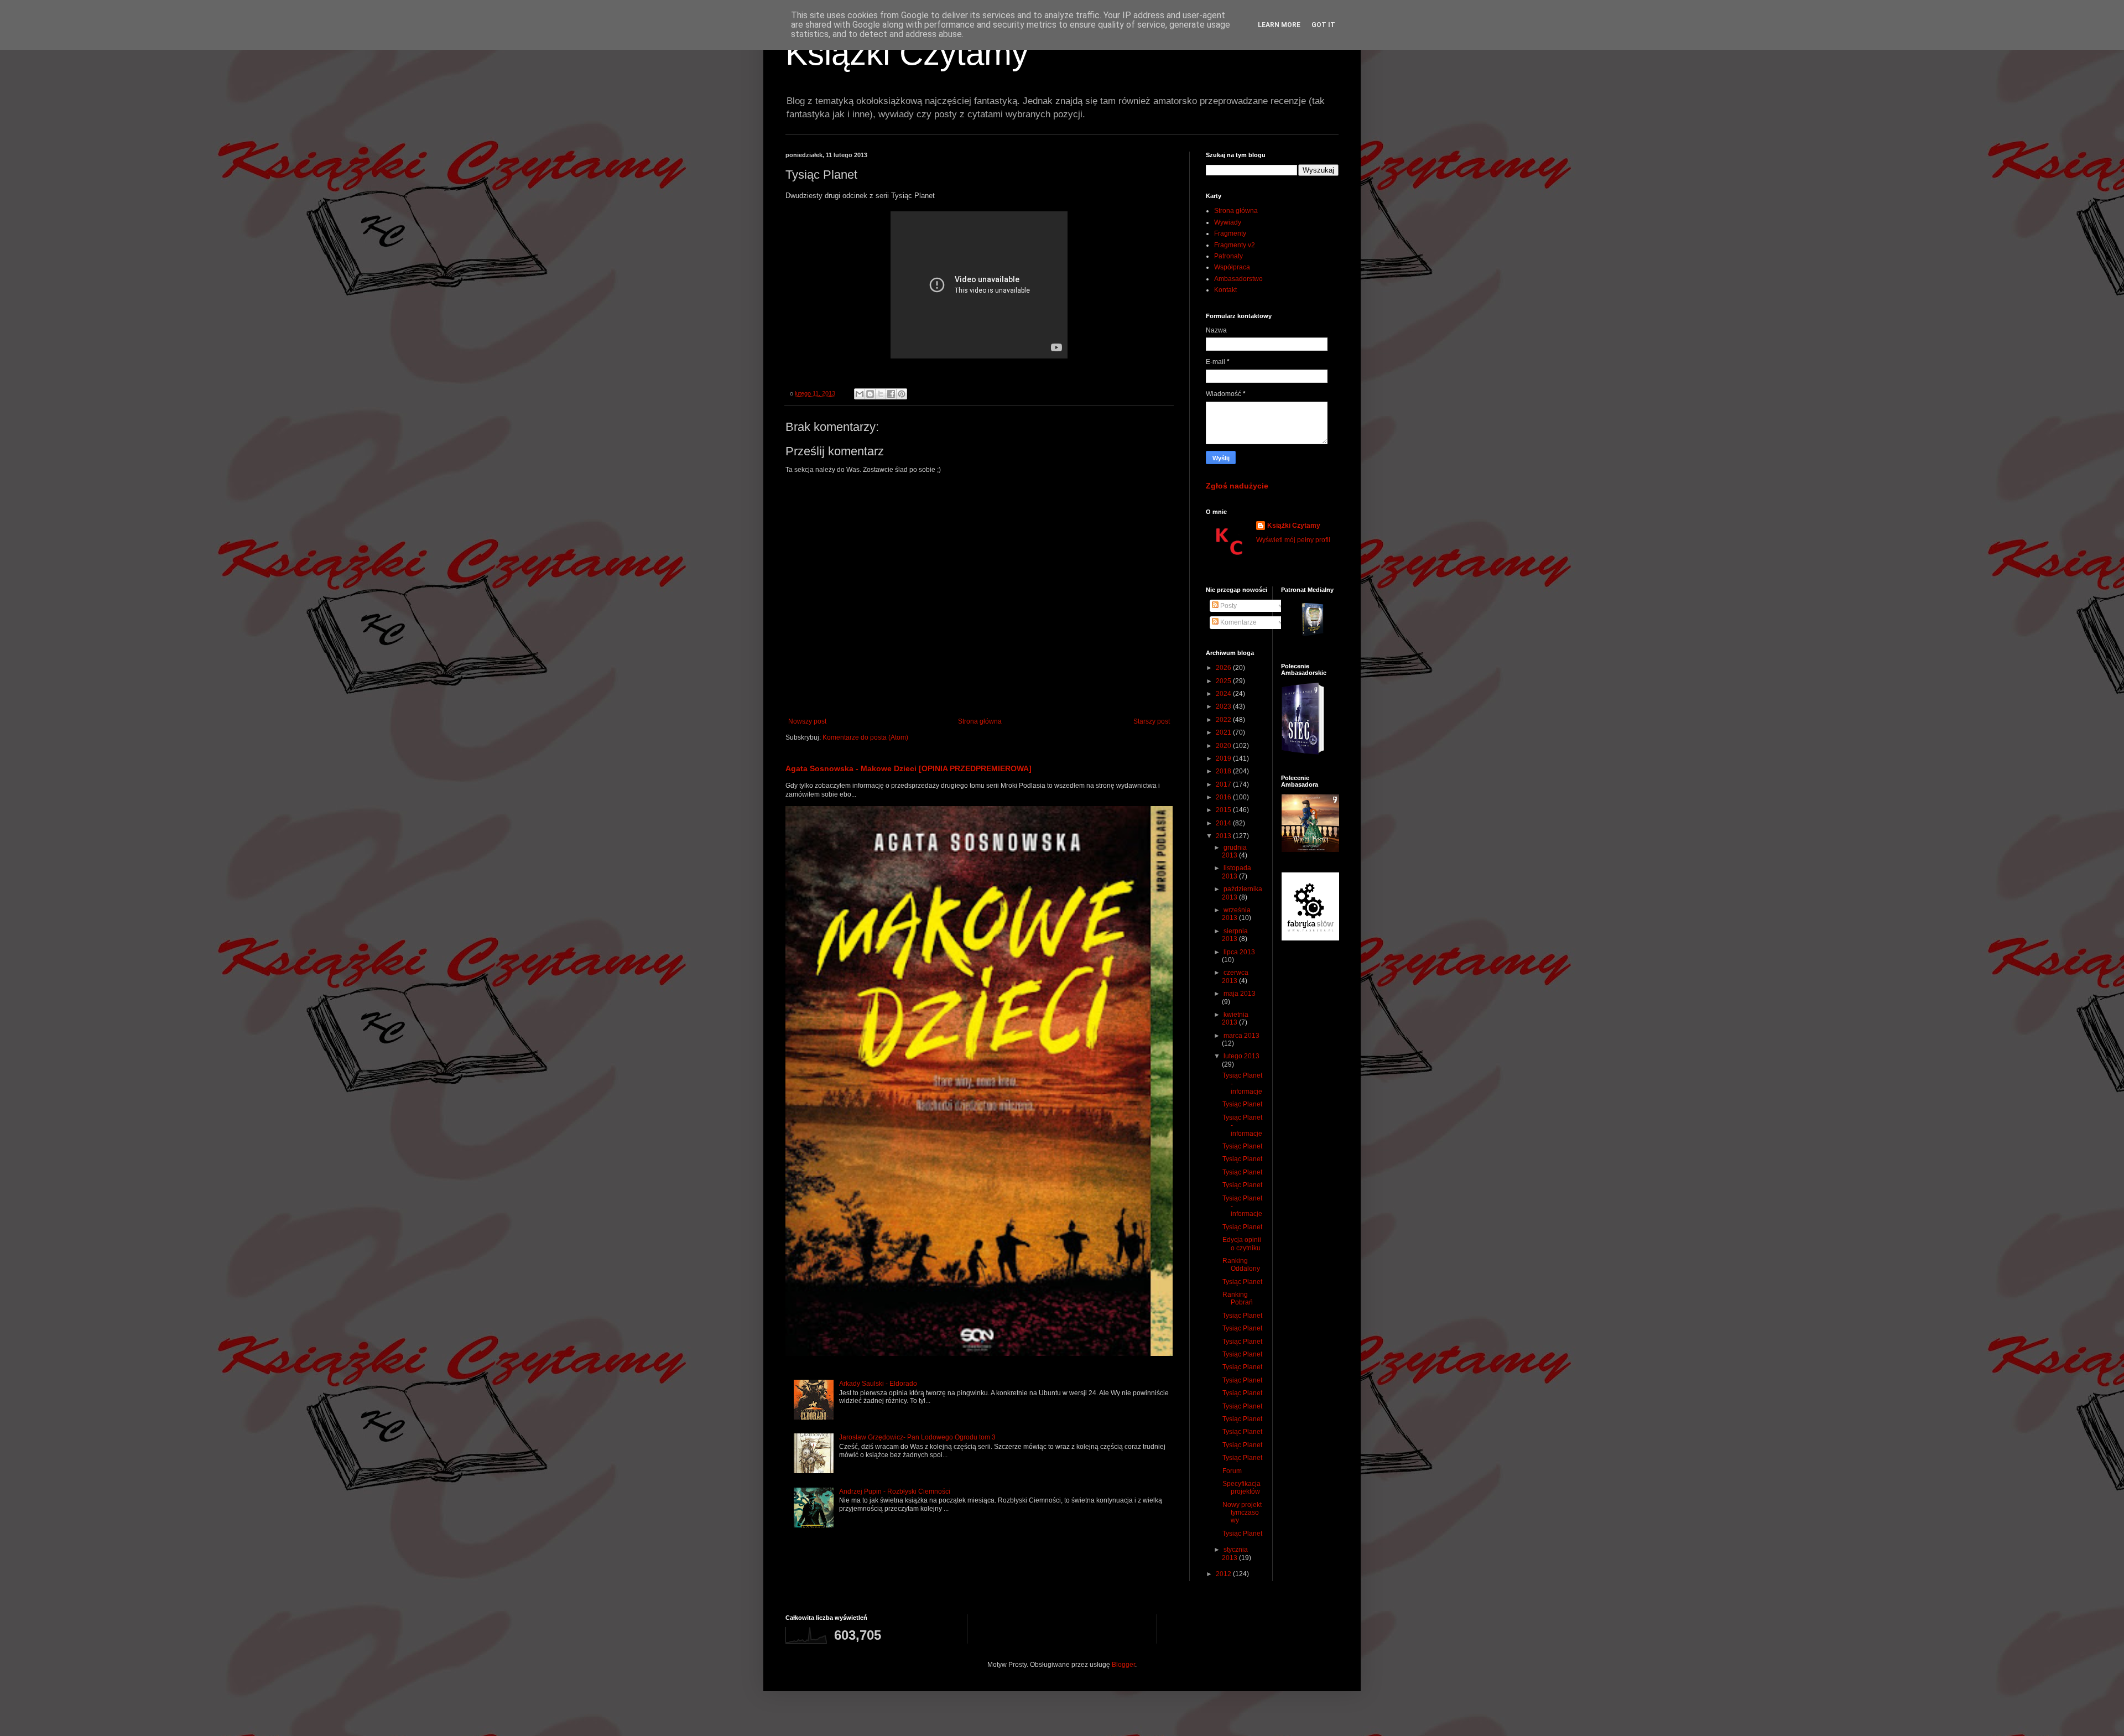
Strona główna (980, 721)
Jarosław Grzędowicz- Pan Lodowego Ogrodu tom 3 (917, 1437)
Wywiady (1228, 222)
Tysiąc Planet (1242, 1104)
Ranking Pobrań (1238, 1298)
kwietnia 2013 (1235, 1018)
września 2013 (1236, 914)
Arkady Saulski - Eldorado (878, 1384)
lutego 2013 (1241, 1056)
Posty (1228, 606)
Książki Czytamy (907, 53)
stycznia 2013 (1235, 1553)
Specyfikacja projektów (1241, 1488)
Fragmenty (1230, 233)
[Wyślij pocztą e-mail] (860, 394)
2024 (1224, 694)
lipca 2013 (1239, 952)
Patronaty (1228, 256)
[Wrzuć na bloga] (870, 394)
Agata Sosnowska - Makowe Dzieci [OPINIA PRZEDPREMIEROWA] (909, 768)
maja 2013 (1240, 994)
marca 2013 (1241, 1036)
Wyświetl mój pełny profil (1293, 540)
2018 (1224, 771)
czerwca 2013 (1235, 976)
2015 (1224, 810)
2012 (1224, 1574)
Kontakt (1225, 290)
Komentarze (1238, 622)
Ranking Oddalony (1241, 1265)
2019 (1224, 758)
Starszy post (1152, 721)
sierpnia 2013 (1235, 935)
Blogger (1123, 1665)
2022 (1224, 720)
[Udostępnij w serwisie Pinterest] (902, 394)
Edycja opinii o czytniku (1242, 1244)
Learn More (1279, 25)
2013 (1224, 836)
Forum (1232, 1471)
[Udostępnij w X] (881, 394)
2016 (1224, 797)
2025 (1224, 681)
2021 (1224, 732)
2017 (1224, 784)
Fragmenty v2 (1235, 245)
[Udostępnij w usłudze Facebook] (891, 394)
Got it (1323, 25)
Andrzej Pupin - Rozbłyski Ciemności (895, 1491)
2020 (1224, 746)
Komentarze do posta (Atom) (865, 737)
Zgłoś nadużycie (1237, 486)
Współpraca (1232, 267)
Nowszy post (807, 721)
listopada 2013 (1237, 872)
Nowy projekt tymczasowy (1242, 1513)
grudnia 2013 (1234, 851)
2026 (1224, 668)
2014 (1224, 823)
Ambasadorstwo (1238, 279)
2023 (1224, 706)
